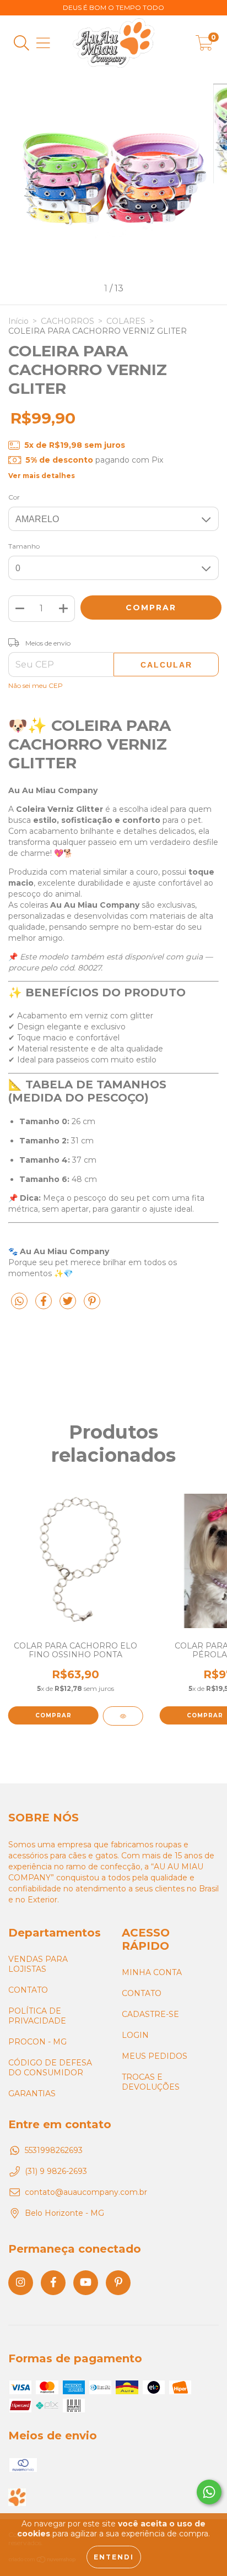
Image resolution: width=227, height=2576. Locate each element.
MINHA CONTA (152, 1972)
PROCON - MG (37, 2042)
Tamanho (24, 546)
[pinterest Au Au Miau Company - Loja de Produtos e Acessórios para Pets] (118, 2283)
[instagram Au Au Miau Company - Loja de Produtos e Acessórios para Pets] (21, 2283)
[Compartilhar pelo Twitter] (69, 1306)
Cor (14, 497)
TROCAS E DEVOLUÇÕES (151, 2082)
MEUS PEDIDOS (155, 2056)
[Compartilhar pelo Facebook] (45, 1306)
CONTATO (28, 1990)
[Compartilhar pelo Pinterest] (92, 1306)
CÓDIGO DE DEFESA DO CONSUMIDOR (50, 2068)
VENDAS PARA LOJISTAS (38, 1964)
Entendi (114, 2557)
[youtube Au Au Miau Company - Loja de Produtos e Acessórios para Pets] (86, 2283)
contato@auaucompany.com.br (86, 2192)
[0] (204, 46)
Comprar (53, 1715)
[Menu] (43, 43)
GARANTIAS (32, 2094)
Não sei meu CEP (36, 685)
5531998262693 (54, 2150)
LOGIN (135, 2035)
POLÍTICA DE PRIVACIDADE (37, 2016)
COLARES (126, 321)
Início (18, 321)
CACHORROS (67, 321)
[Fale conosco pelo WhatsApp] (209, 2492)
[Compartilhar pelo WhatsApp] (19, 1301)
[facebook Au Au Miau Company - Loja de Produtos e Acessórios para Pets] (53, 2283)
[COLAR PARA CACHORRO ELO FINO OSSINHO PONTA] (123, 1716)
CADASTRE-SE (150, 2014)
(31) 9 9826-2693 (56, 2171)
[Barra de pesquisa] (21, 43)
